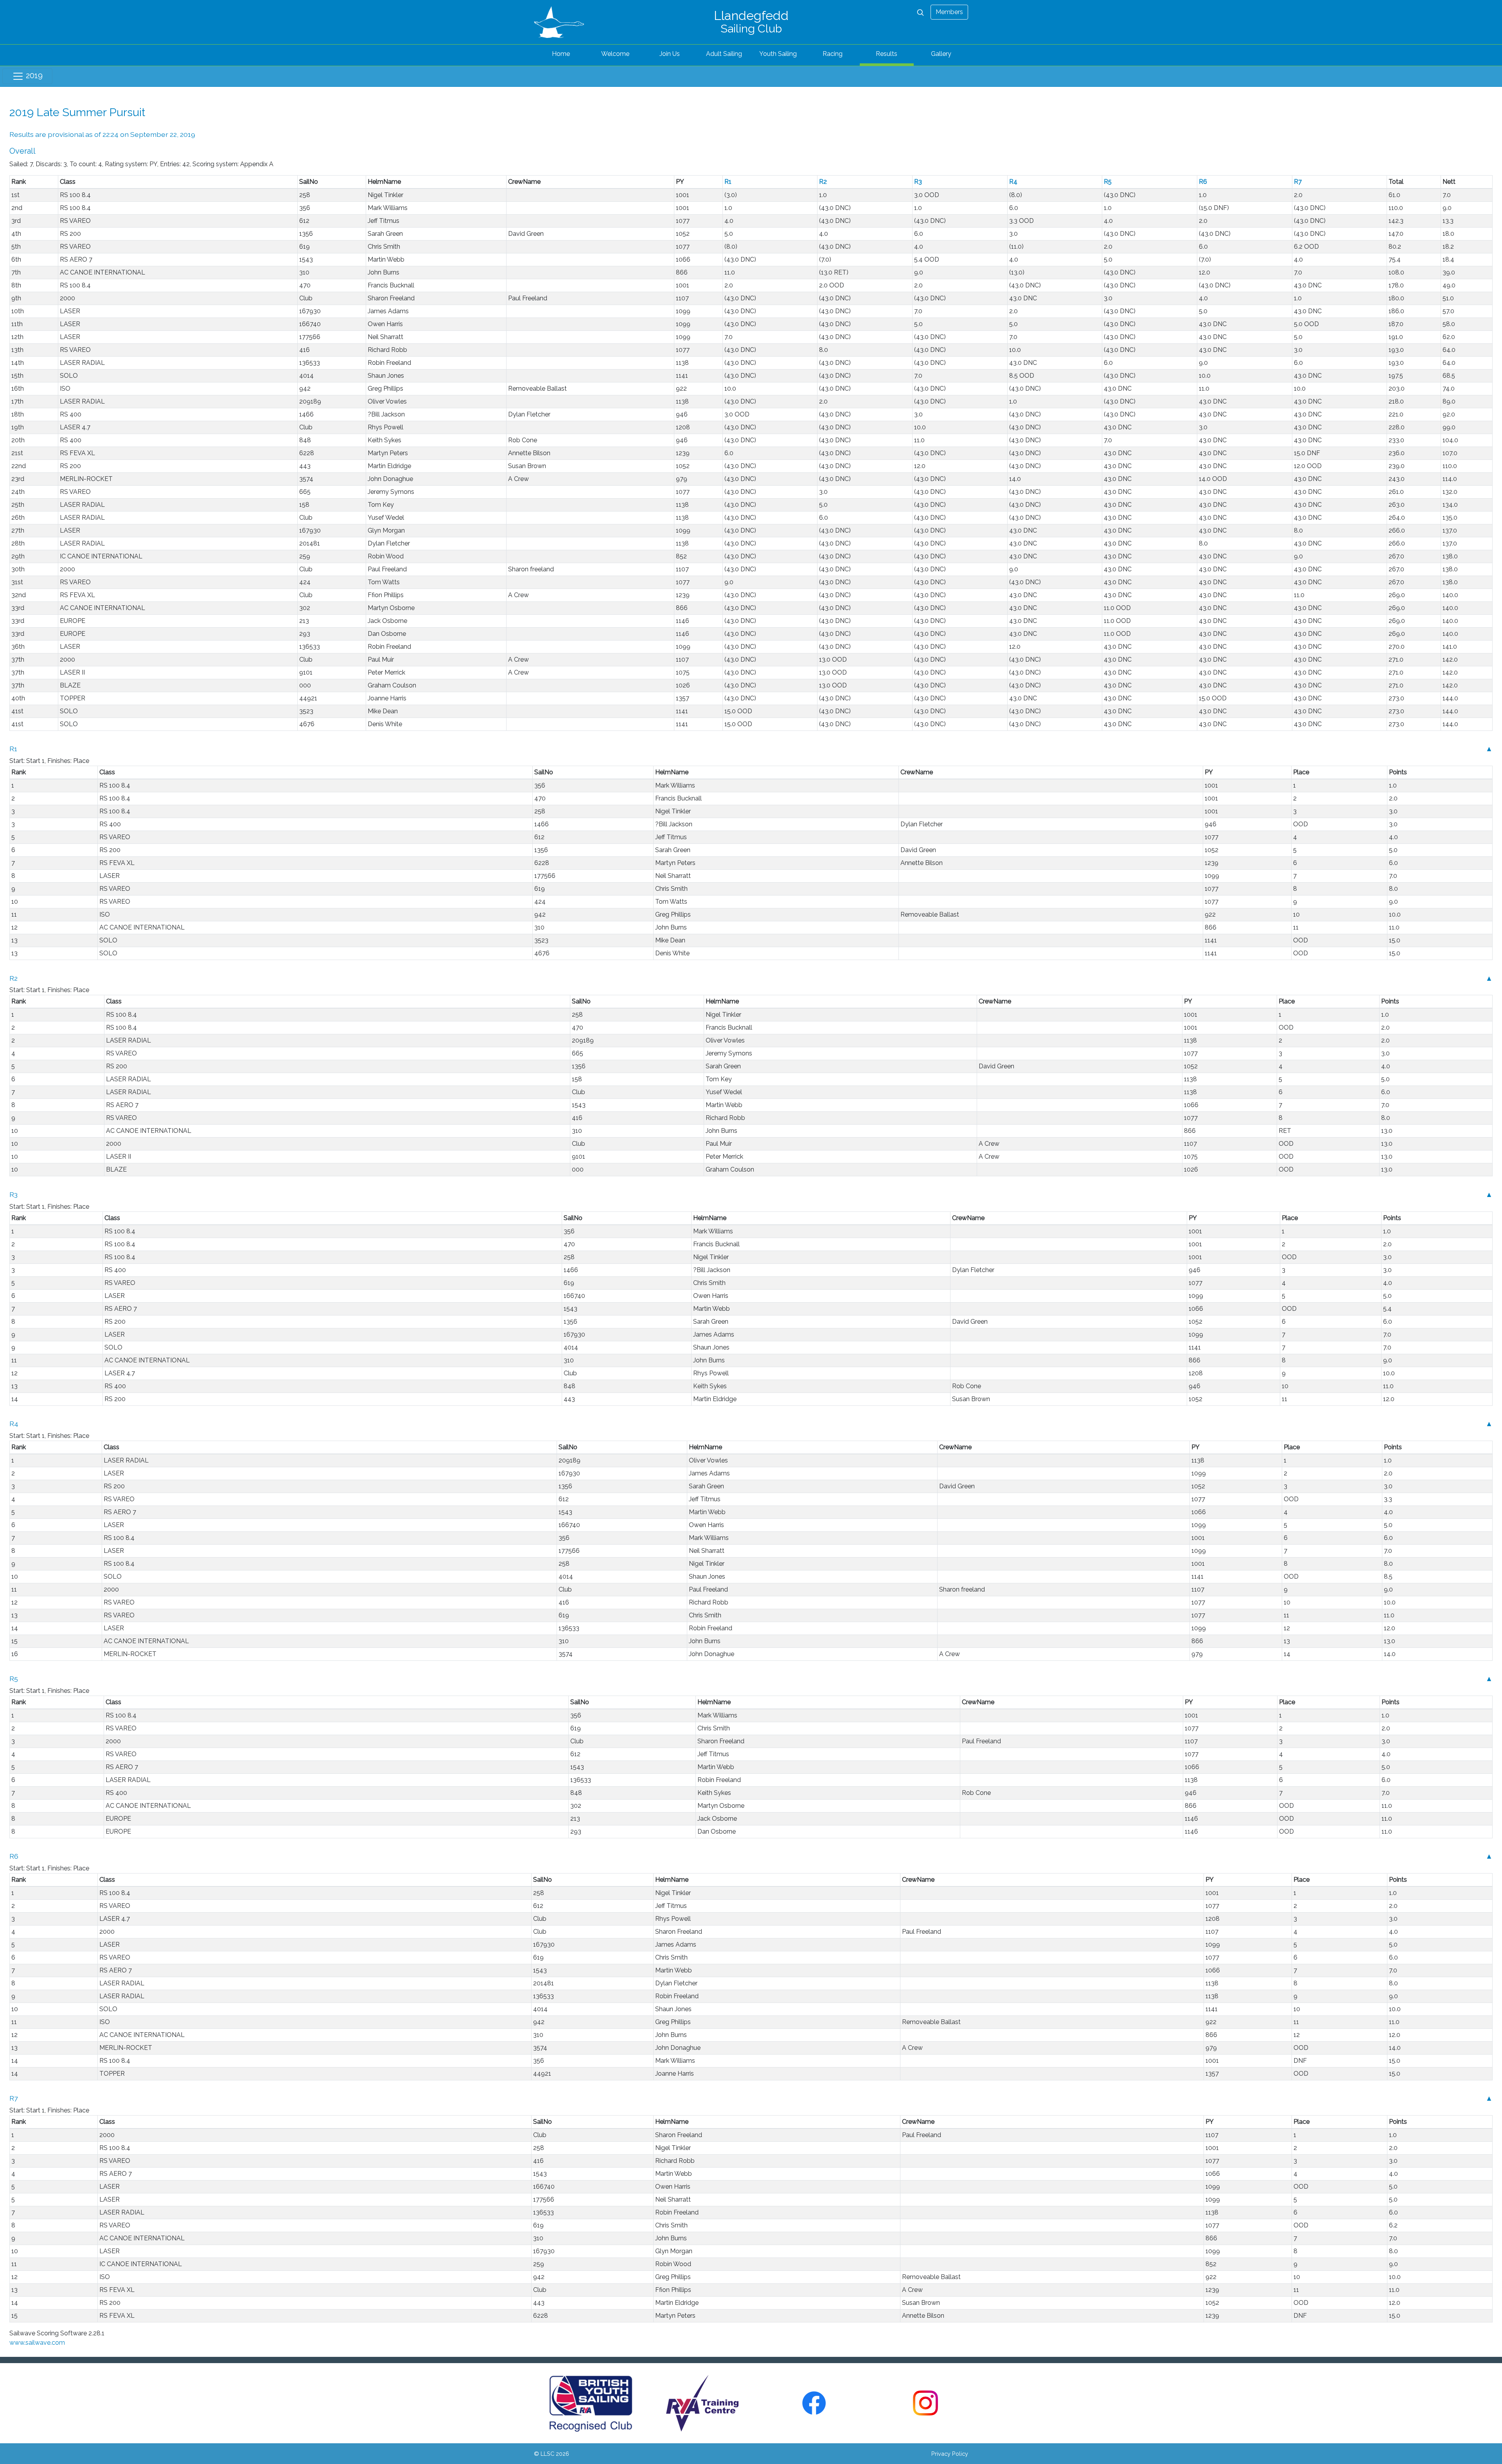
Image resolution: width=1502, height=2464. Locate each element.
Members (949, 12)
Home (561, 54)
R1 (728, 182)
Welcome (615, 54)
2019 (33, 75)
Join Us (670, 54)
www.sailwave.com (37, 2343)
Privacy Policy (950, 2454)
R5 (1108, 182)
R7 (1298, 182)
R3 (918, 182)
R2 (823, 182)
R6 (1203, 182)
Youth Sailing (778, 54)
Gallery (941, 54)
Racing (833, 54)
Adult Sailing (724, 54)
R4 (1013, 182)
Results (887, 54)
